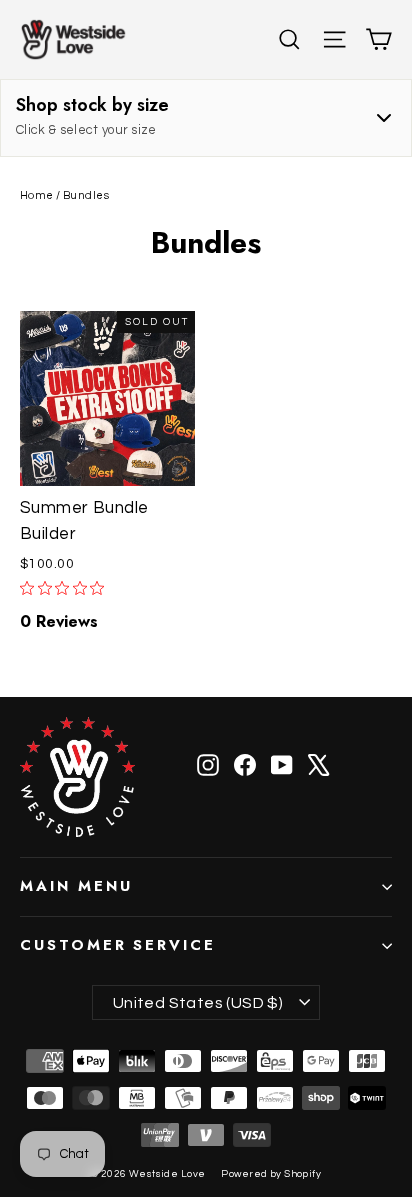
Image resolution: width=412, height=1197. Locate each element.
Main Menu (76, 886)
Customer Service (118, 945)
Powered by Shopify (271, 1174)
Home (37, 195)
